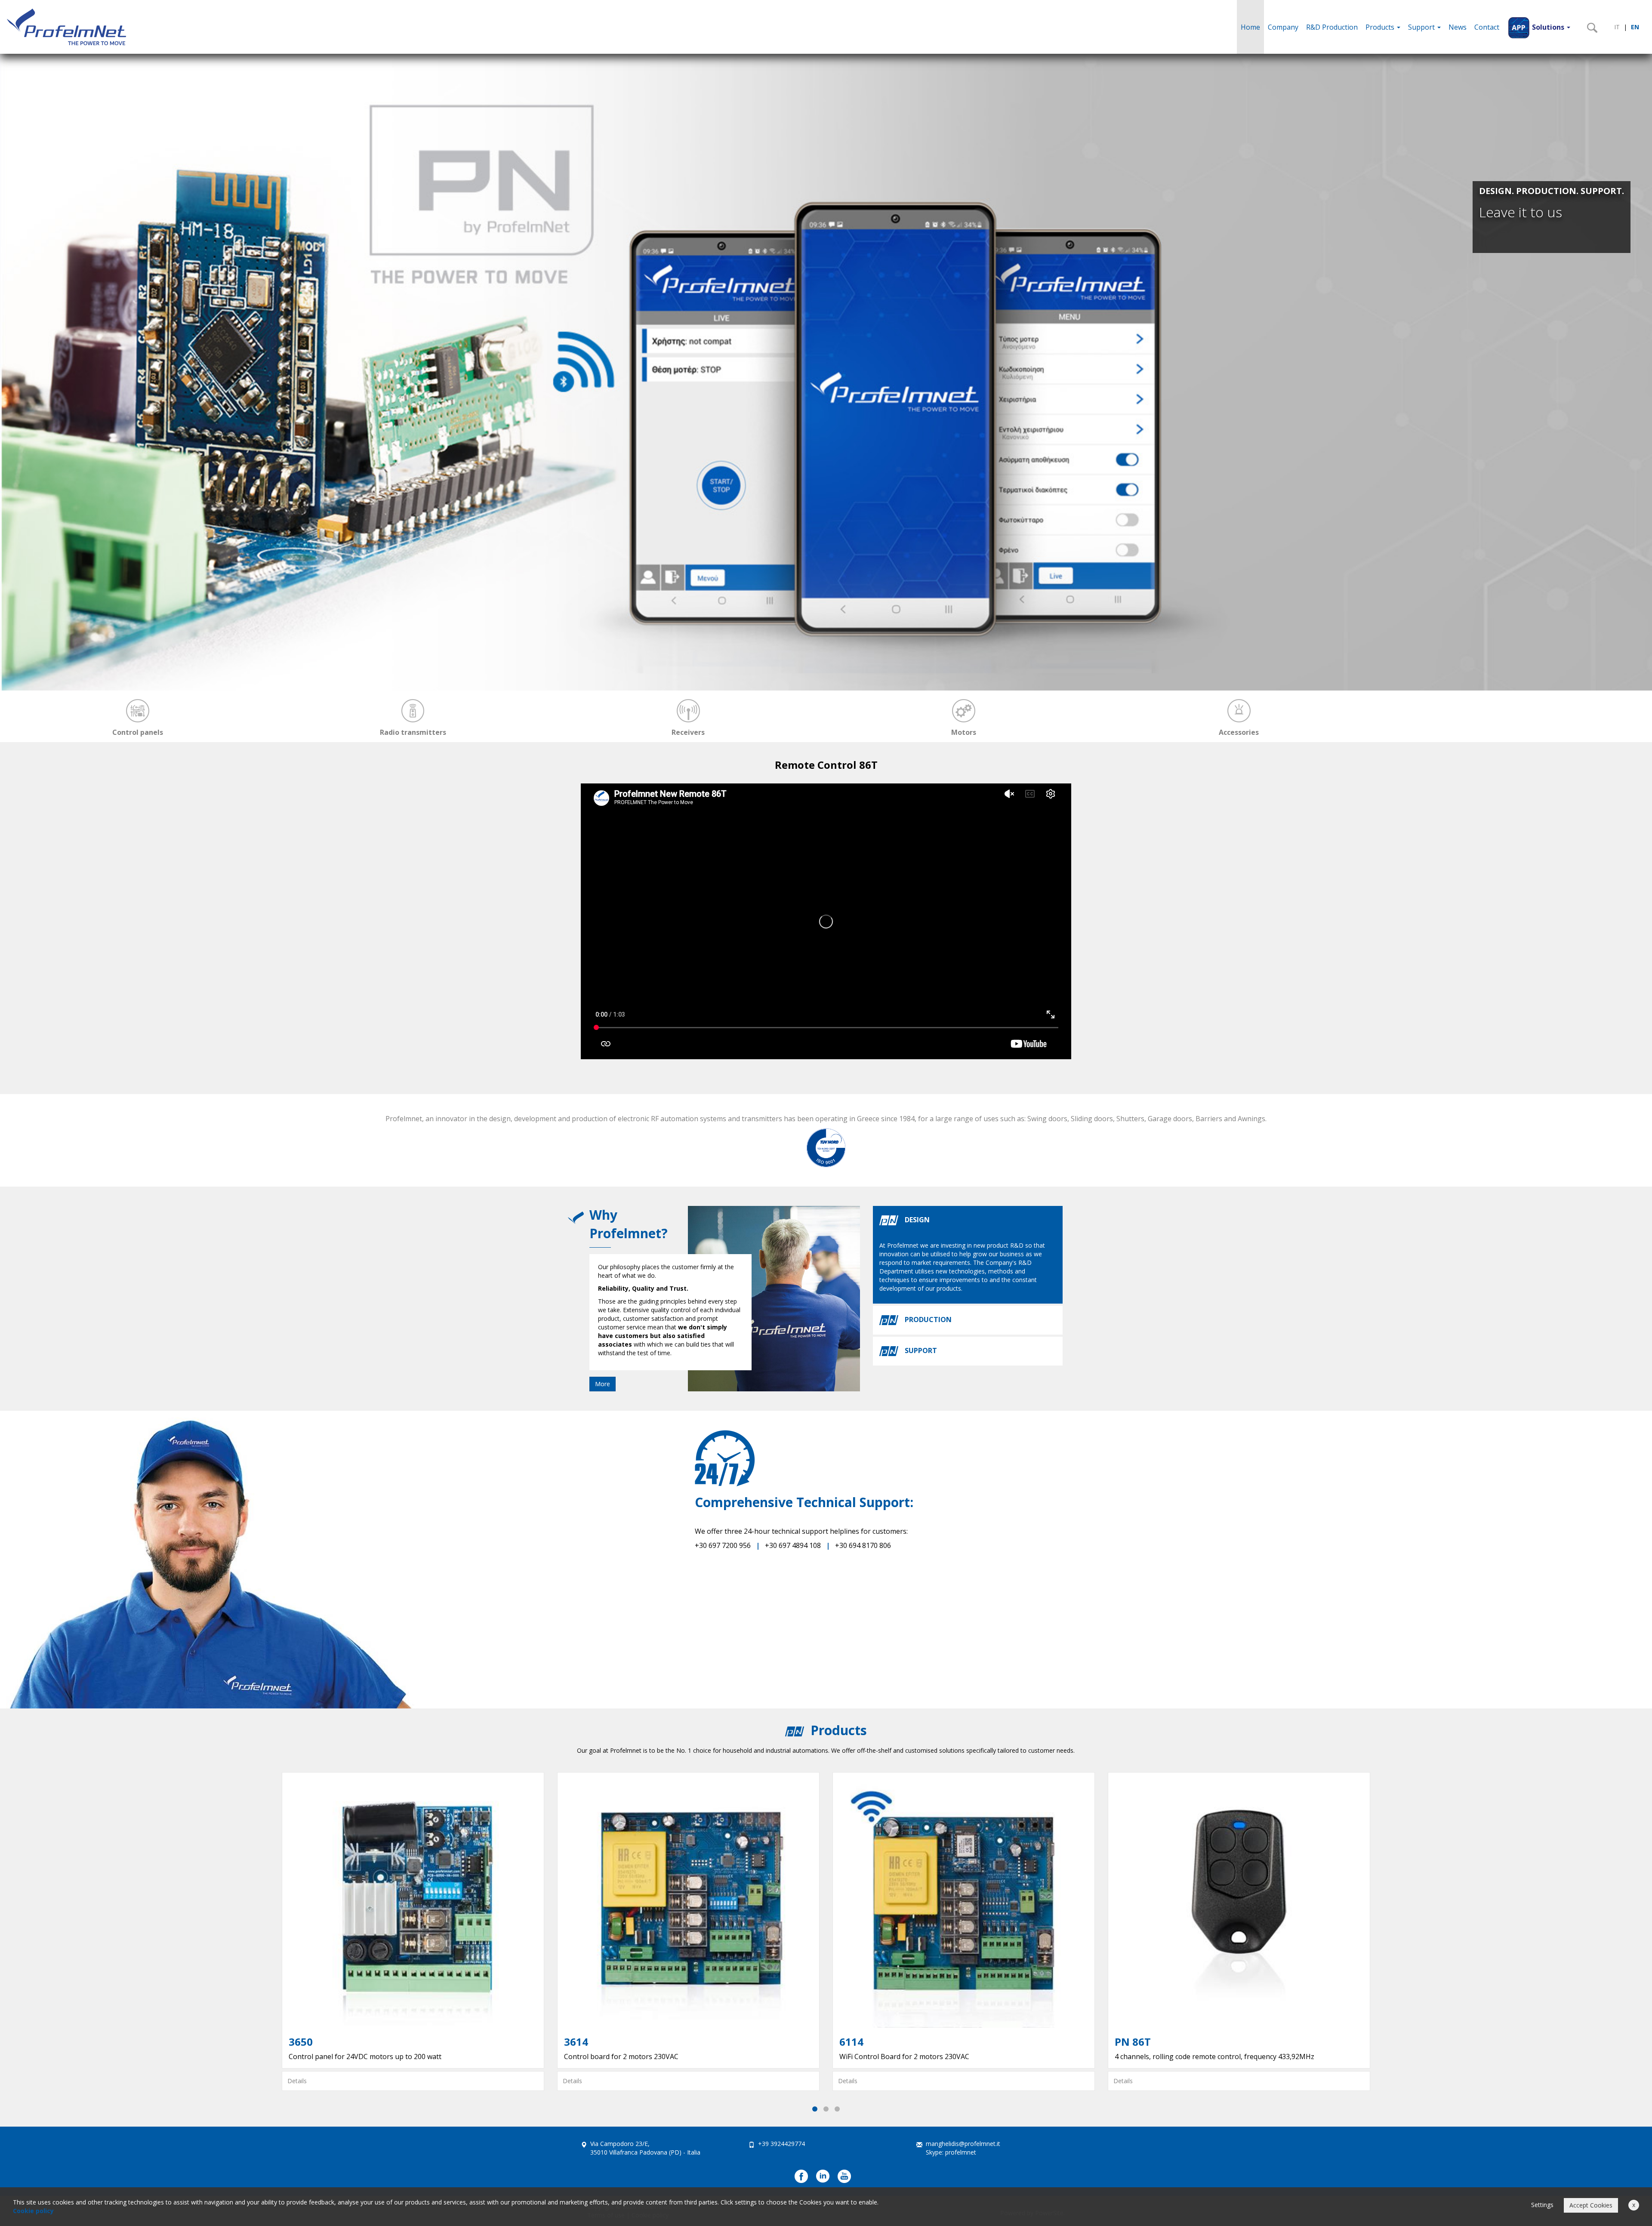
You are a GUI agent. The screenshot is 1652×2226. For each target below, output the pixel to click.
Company (1283, 27)
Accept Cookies (1591, 2205)
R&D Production (1332, 27)
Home (1250, 27)
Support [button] (1422, 27)
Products (1381, 27)
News (1458, 27)
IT (1617, 27)
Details (297, 2081)
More (603, 1384)
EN (1635, 27)
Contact (1487, 27)
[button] (1539, 27)
